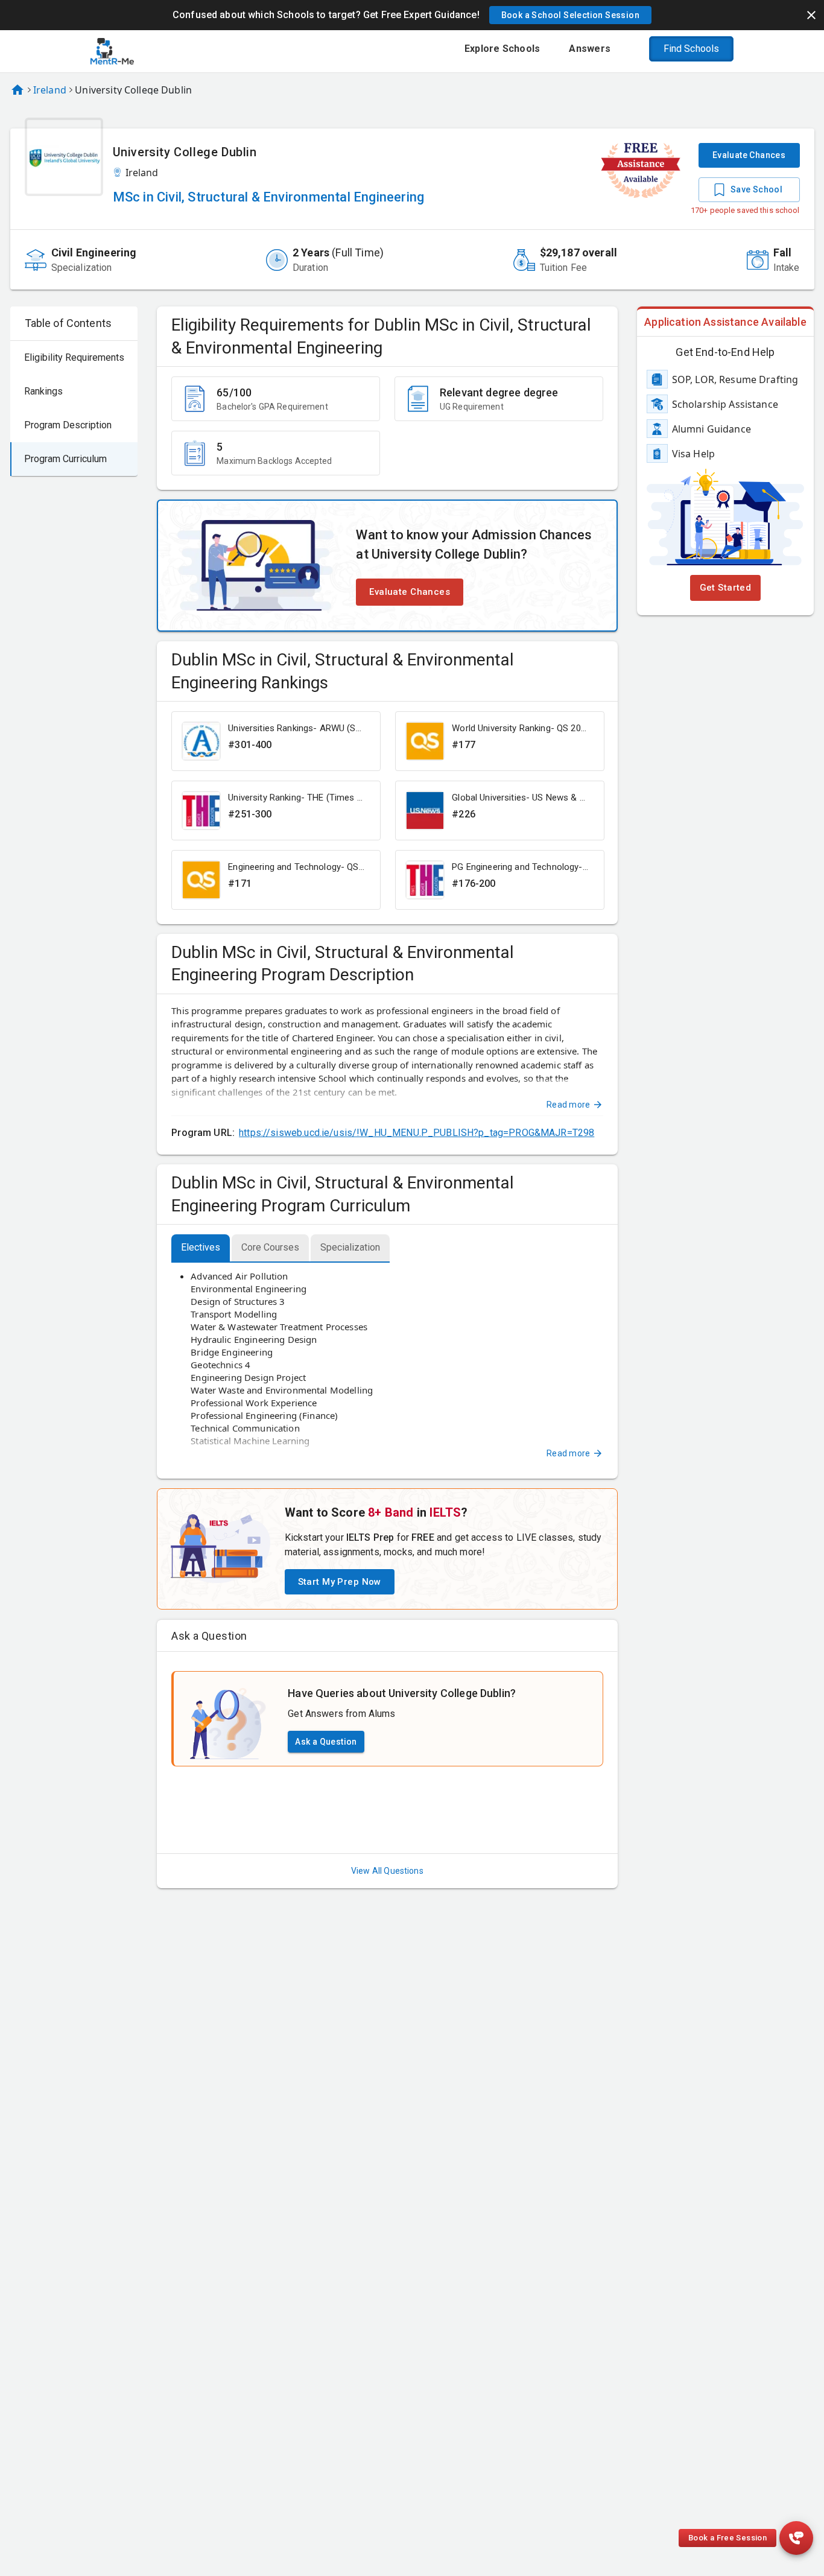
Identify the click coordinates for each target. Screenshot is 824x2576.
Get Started (726, 588)
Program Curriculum (65, 459)
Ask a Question (326, 1742)
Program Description (68, 425)
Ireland (50, 90)
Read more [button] (568, 1105)
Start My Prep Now (340, 1582)
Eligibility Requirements (74, 357)
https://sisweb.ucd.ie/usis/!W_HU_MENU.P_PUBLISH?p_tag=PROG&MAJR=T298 (417, 1133)
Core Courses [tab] (270, 1247)
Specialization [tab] (350, 1247)
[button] (570, 15)
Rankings (43, 391)
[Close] (811, 15)
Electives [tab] (201, 1247)
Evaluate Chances (749, 155)
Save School (756, 189)
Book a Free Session (727, 2538)
